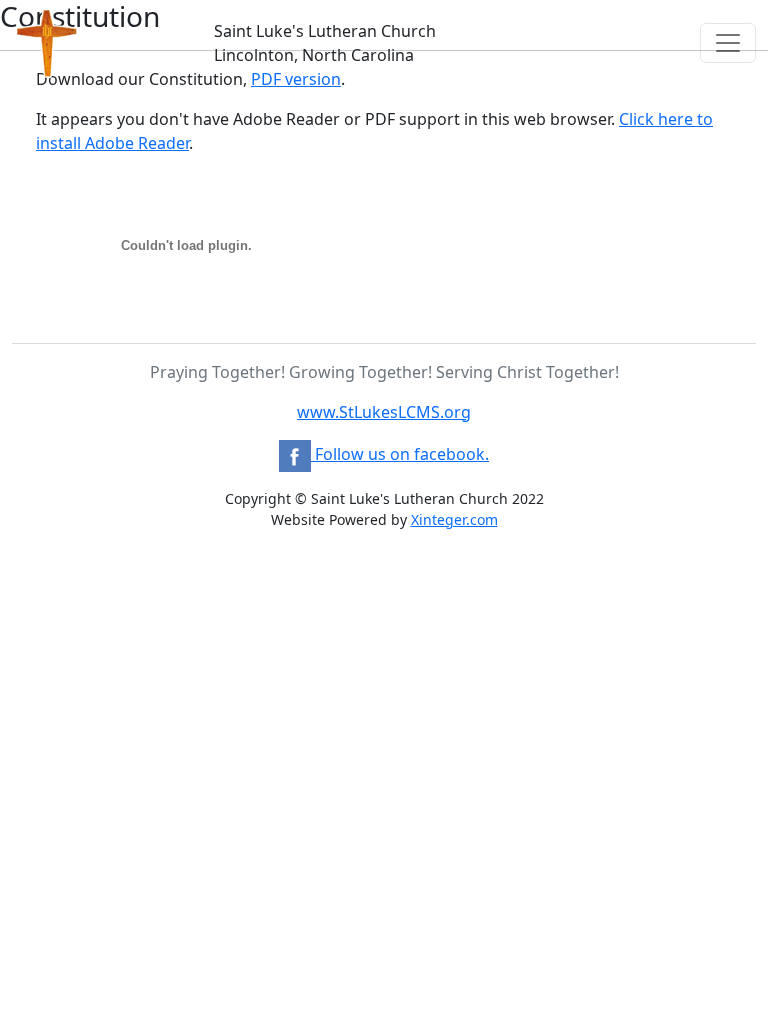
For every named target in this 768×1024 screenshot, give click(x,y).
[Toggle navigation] (728, 43)
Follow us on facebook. (400, 454)
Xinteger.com (454, 519)
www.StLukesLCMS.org (384, 412)
